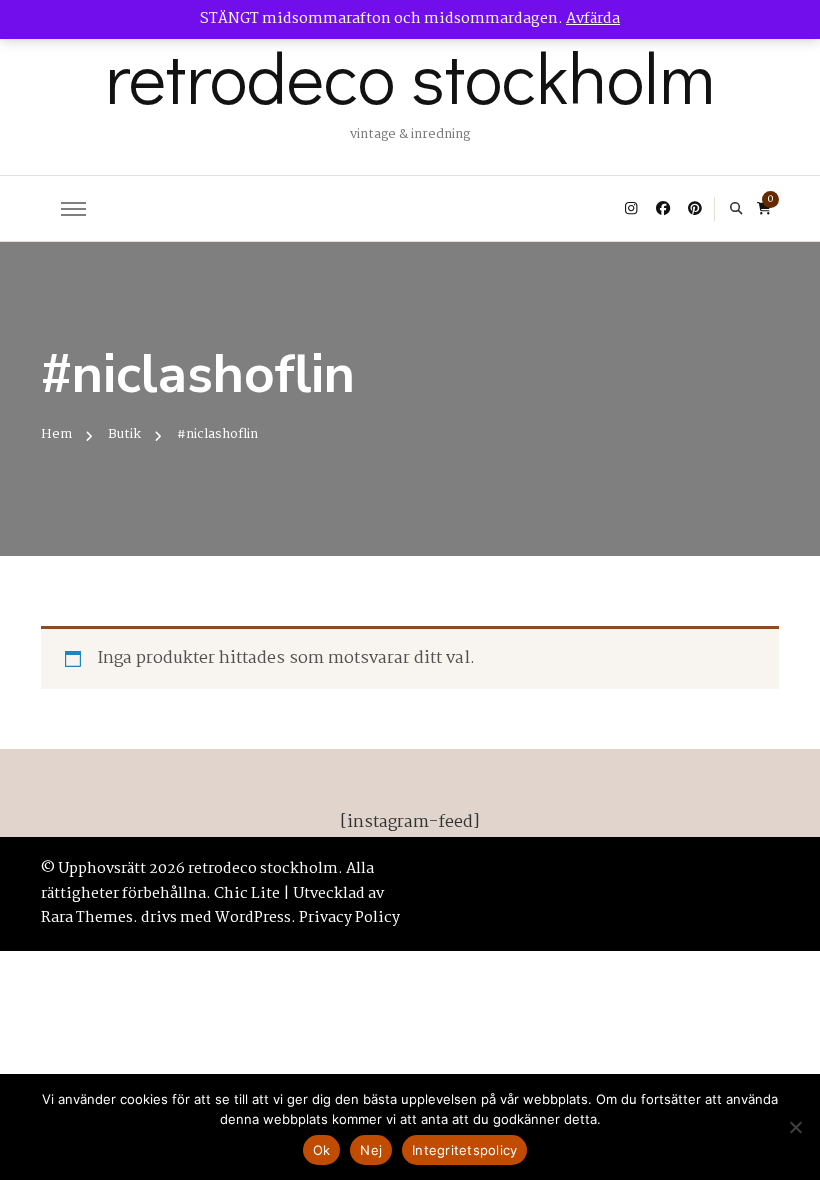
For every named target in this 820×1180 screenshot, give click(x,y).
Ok (322, 1150)
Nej (371, 1150)
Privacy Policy (349, 918)
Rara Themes (87, 918)
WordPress (253, 918)
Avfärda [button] (593, 19)
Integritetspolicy (464, 1150)
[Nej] (795, 1127)
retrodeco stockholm (410, 76)
